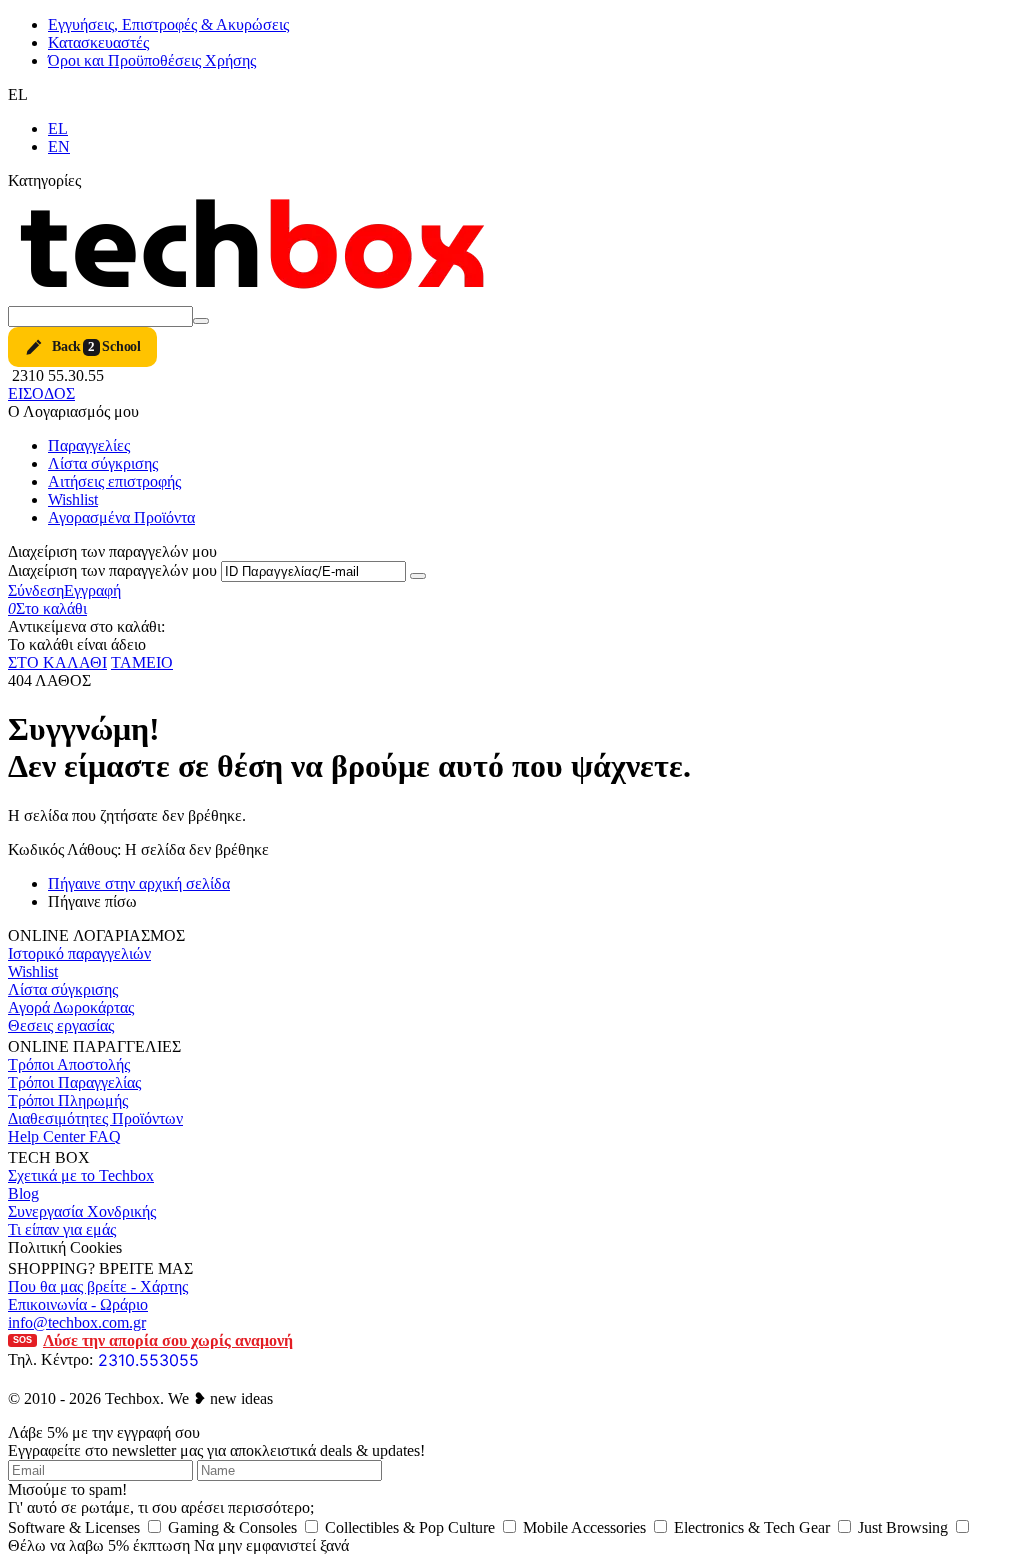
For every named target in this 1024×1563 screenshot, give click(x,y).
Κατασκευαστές (98, 42)
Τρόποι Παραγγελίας (74, 1082)
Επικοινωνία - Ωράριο (78, 1304)
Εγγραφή (92, 590)
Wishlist (73, 499)
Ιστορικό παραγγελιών (79, 953)
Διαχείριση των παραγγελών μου (112, 570)
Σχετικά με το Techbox (81, 1175)
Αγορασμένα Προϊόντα (121, 517)
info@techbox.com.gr (77, 1322)
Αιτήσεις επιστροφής (114, 481)
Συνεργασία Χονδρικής (82, 1211)
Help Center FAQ (64, 1136)
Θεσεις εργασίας (61, 1025)
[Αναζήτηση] (201, 321)
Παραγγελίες (89, 445)
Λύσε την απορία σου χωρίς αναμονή (153, 1340)
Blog (23, 1193)
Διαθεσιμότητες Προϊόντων (95, 1118)
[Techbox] (258, 296)
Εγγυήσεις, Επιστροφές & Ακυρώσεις (168, 24)
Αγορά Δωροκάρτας (71, 1007)
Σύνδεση (36, 590)
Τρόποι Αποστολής (69, 1064)
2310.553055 (148, 1360)
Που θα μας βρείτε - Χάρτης (98, 1286)
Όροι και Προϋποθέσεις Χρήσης (152, 60)
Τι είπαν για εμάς (62, 1229)
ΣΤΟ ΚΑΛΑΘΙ (57, 662)
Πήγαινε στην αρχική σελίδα (139, 883)
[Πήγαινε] (418, 576)
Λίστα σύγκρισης (103, 463)
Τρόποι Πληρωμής (68, 1100)
